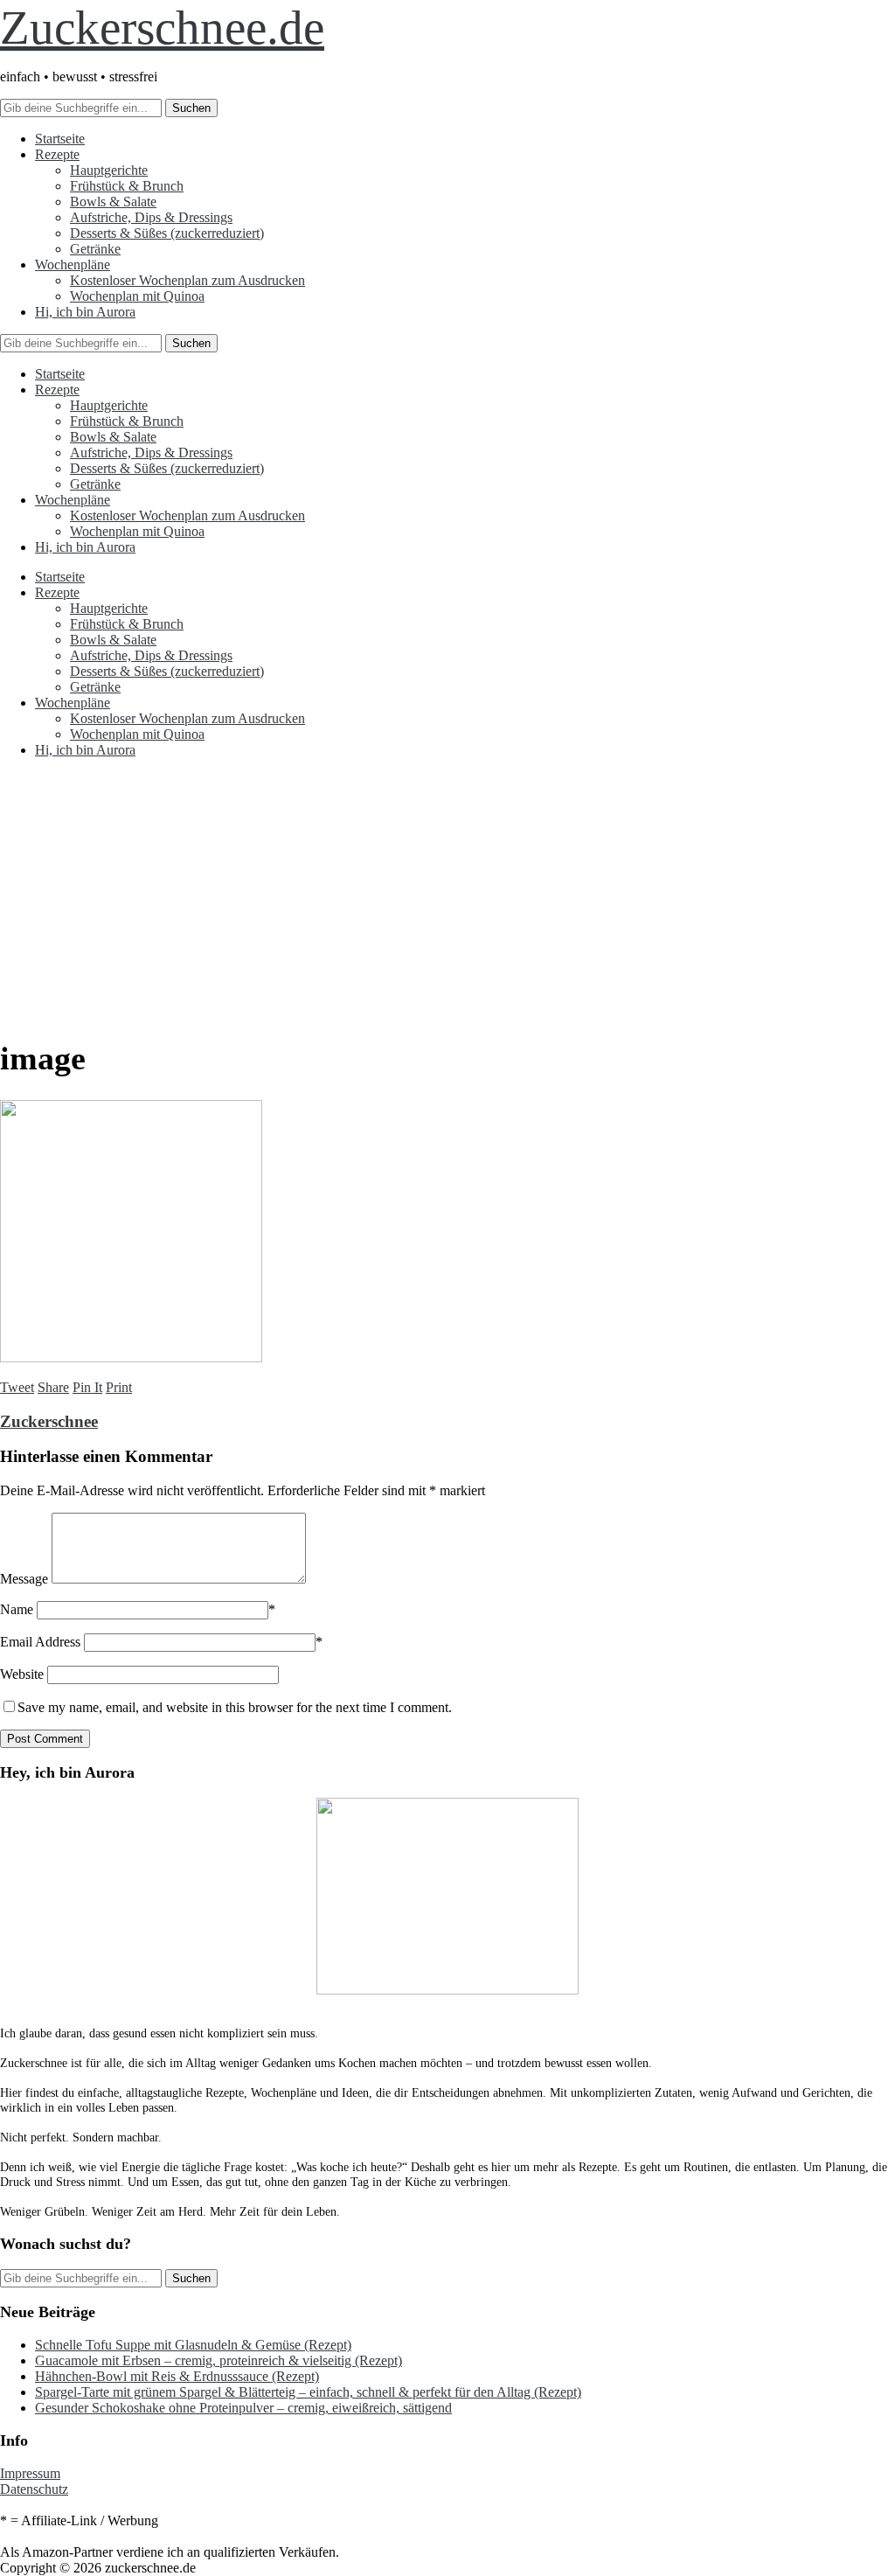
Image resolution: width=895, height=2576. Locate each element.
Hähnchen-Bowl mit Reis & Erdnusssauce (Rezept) (177, 2376)
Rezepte (57, 154)
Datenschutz (34, 2489)
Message (24, 1579)
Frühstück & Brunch (127, 186)
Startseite (60, 139)
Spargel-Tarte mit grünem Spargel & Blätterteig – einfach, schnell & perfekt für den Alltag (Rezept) (308, 2392)
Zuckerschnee (49, 1421)
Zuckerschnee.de (162, 28)
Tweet (17, 1387)
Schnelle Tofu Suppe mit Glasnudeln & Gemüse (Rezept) (193, 2345)
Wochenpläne (73, 265)
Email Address (40, 1642)
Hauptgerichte (109, 170)
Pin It (87, 1387)
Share (53, 1387)
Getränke (95, 249)
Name (17, 1609)
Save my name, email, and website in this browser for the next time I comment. (235, 1707)
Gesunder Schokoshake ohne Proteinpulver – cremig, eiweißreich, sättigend (243, 2408)
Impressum (30, 2473)
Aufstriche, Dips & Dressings (151, 217)
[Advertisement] (447, 895)
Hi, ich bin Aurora (85, 312)
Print (119, 1387)
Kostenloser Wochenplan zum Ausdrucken (187, 280)
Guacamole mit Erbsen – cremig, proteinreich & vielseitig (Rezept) (219, 2360)
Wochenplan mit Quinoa (137, 296)
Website (22, 1674)
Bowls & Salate (113, 202)
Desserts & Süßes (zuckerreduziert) (167, 233)
